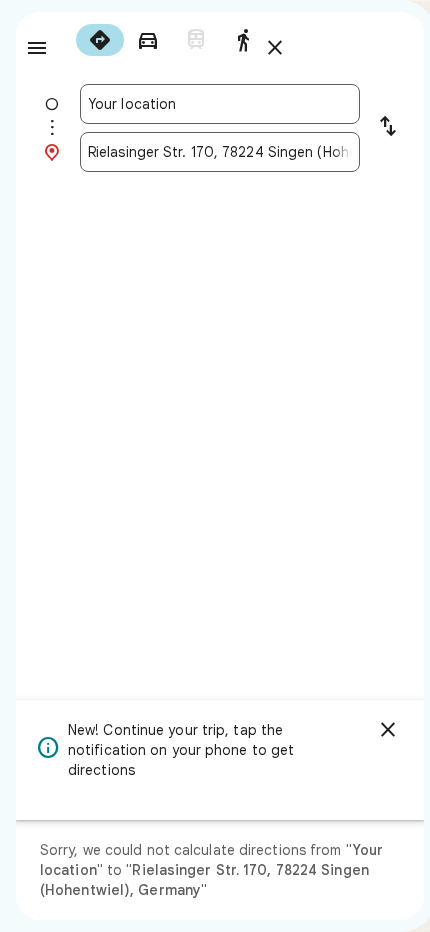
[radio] (100, 40)
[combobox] (220, 104)
